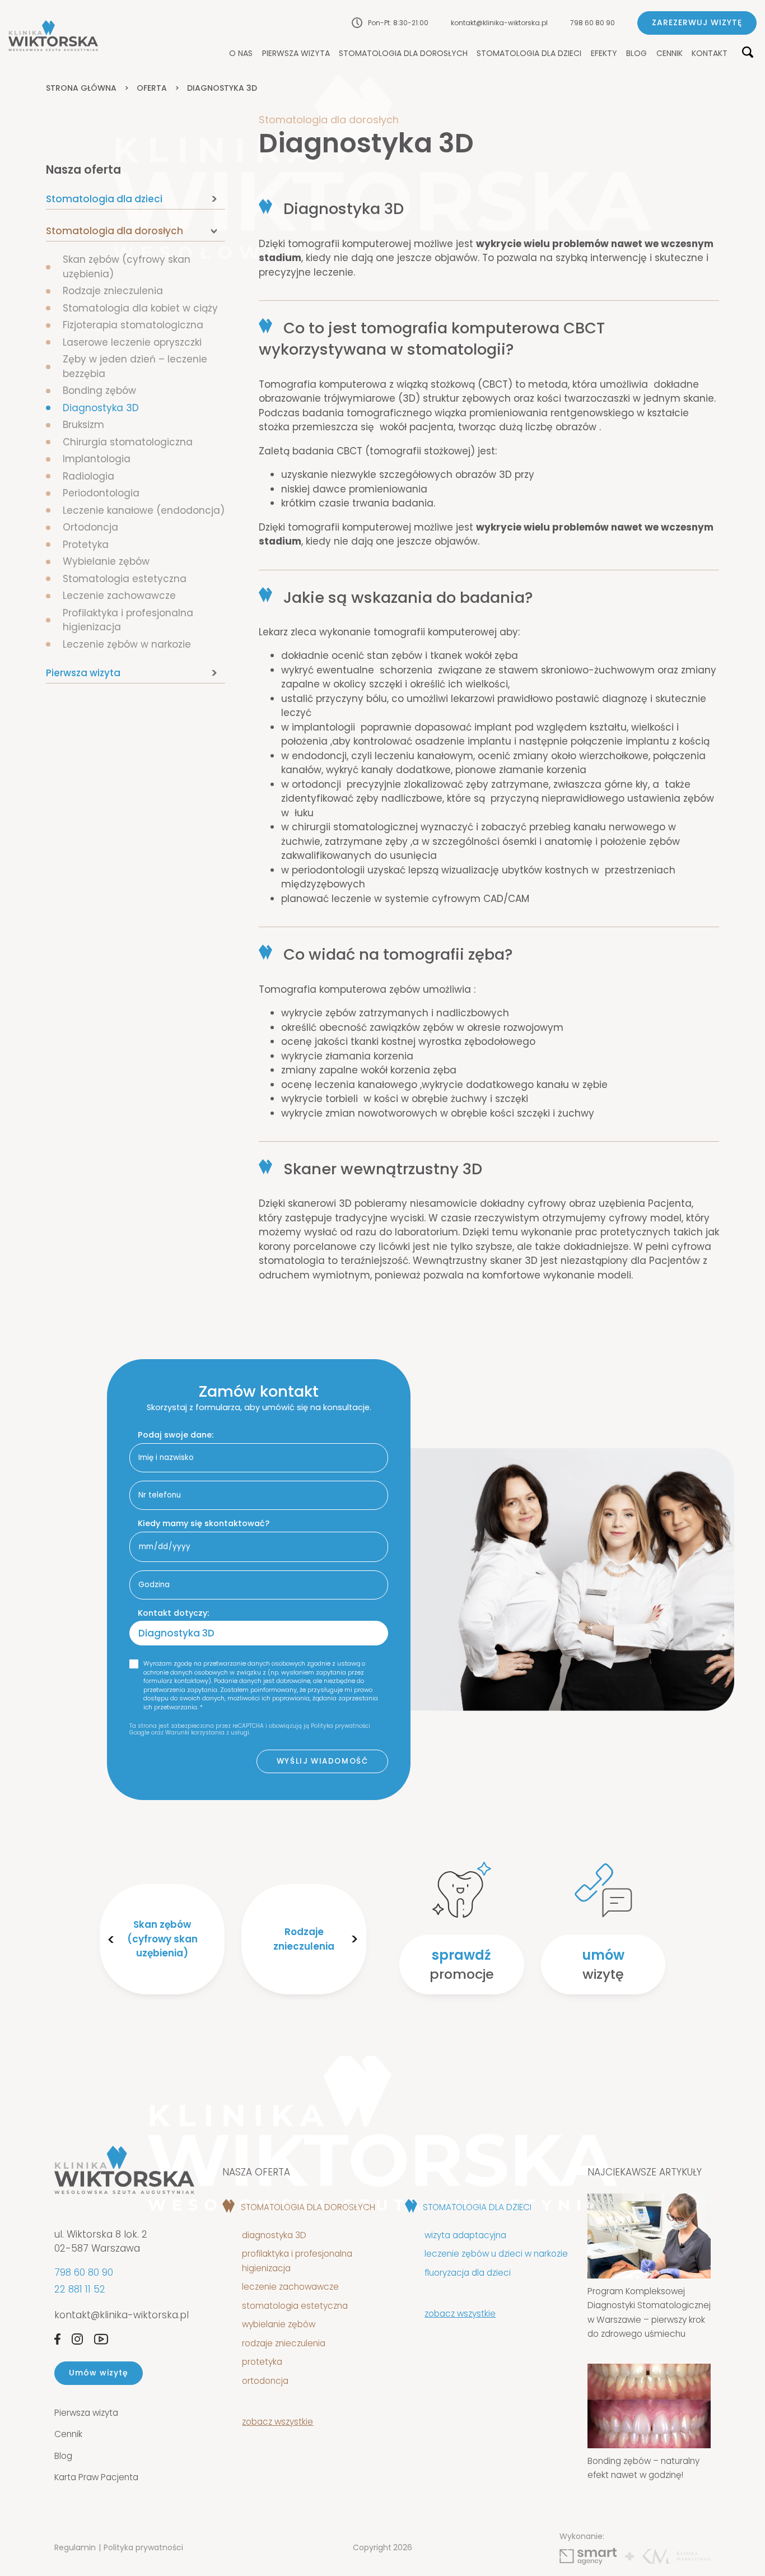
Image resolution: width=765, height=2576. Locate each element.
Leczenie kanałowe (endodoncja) (144, 510)
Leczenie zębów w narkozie (127, 644)
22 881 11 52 (80, 2289)
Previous (111, 1940)
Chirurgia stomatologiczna (128, 442)
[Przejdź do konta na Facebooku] (57, 2339)
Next (354, 1940)
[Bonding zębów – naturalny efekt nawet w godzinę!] (649, 2406)
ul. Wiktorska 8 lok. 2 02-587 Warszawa (101, 2242)
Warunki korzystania (195, 1733)
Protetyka (86, 545)
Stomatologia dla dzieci (529, 54)
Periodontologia (101, 493)
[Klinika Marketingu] (677, 2557)
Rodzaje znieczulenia (113, 291)
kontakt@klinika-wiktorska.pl (499, 23)
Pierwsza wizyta (296, 54)
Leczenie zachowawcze (119, 596)
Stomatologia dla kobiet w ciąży (140, 308)
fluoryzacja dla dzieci (468, 2273)
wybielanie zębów (279, 2324)
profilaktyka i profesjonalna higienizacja (297, 2261)
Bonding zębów (99, 390)
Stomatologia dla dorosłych (403, 54)
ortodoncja (265, 2381)
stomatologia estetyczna (295, 2306)
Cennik (670, 54)
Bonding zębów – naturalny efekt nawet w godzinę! (643, 2468)
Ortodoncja (90, 527)
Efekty (604, 54)
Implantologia (97, 459)
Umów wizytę (99, 2373)
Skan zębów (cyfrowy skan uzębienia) (162, 1939)
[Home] (53, 36)
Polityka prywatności (143, 2547)
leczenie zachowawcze (290, 2287)
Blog (636, 54)
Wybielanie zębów (106, 561)
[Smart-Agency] (588, 2557)
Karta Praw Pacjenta (96, 2477)
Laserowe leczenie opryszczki (132, 342)
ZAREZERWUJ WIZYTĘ (697, 22)
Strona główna (81, 88)
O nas (241, 54)
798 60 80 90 (593, 23)
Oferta (152, 88)
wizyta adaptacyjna (465, 2235)
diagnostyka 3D (276, 2235)
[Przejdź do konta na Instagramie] (77, 2339)
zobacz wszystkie (277, 2422)
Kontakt (710, 54)
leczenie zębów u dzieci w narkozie (496, 2254)
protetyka (262, 2362)
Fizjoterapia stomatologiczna (133, 325)
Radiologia (88, 476)
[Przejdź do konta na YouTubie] (101, 2339)
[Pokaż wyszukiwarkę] (748, 53)
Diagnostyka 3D (104, 408)
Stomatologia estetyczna (125, 579)
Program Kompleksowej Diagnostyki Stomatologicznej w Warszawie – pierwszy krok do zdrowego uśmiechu (649, 2313)
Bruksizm (83, 425)
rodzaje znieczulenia (284, 2343)
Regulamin (75, 2547)
